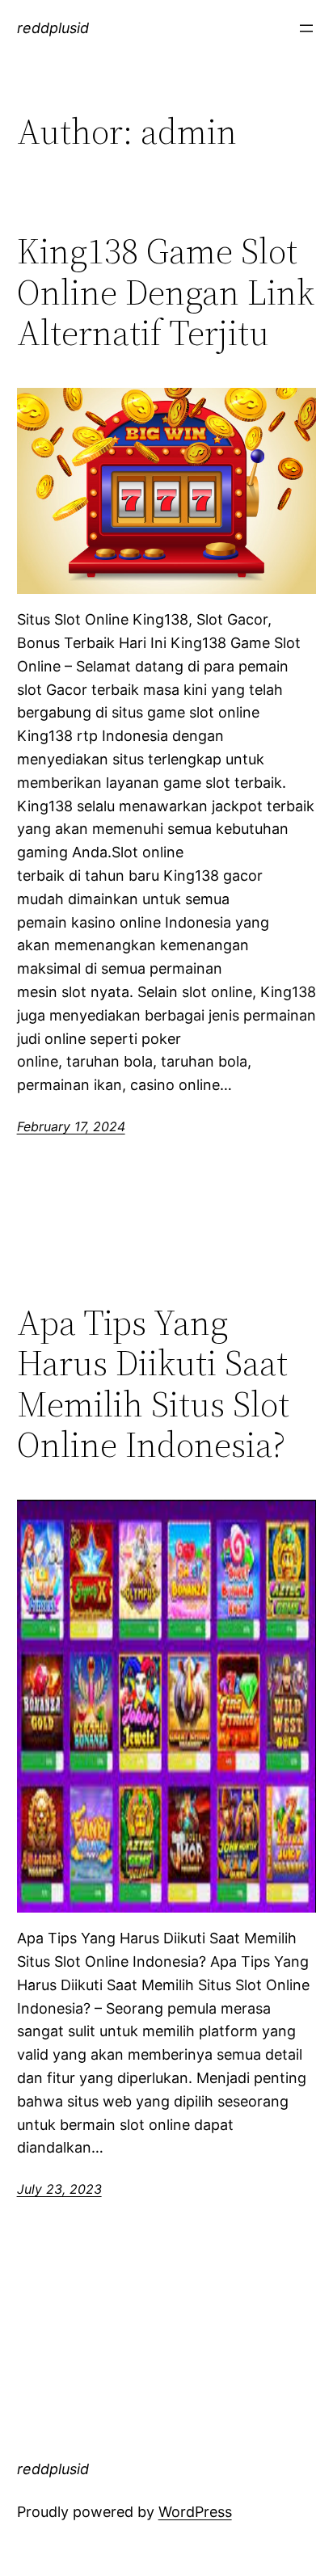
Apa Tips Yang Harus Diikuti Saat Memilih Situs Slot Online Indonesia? (153, 1384)
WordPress (195, 2512)
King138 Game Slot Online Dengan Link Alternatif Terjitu (166, 293)
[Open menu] (306, 28)
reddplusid (53, 28)
